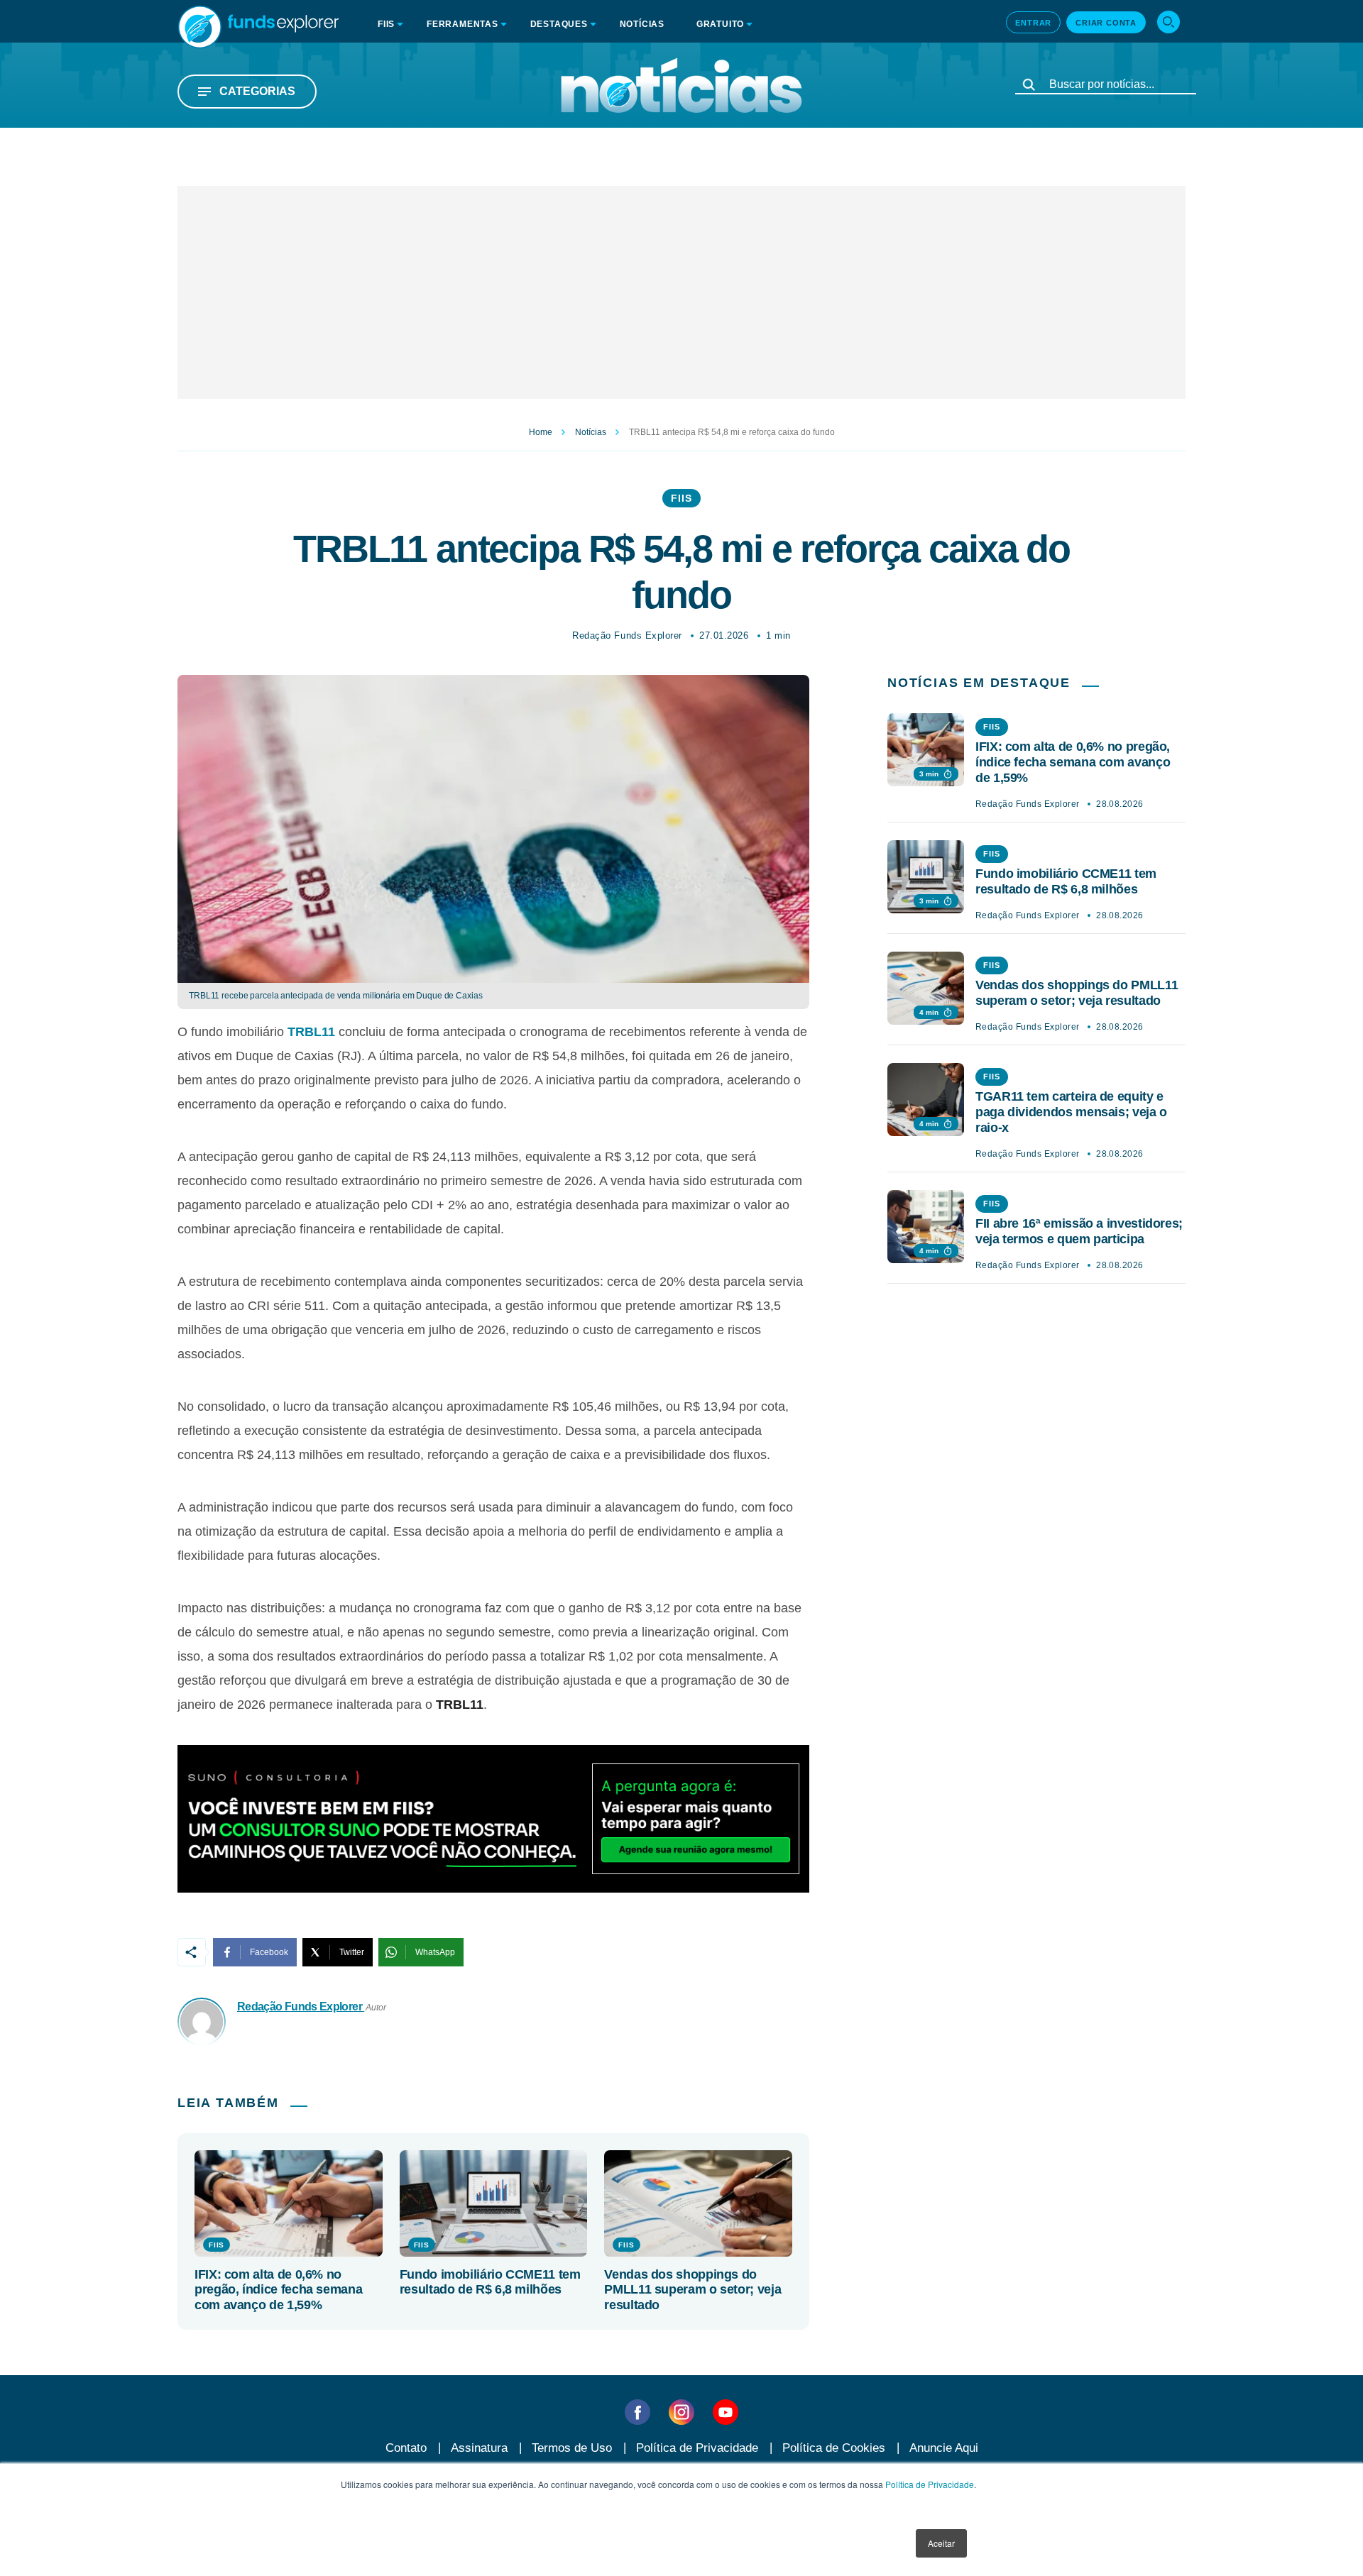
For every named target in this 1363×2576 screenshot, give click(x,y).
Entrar (1033, 23)
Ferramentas (462, 24)
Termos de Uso (572, 2448)
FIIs (681, 498)
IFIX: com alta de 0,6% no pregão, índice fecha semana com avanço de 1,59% (278, 2290)
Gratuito (720, 24)
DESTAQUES (559, 24)
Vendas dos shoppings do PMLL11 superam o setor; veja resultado (693, 2290)
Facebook (269, 1952)
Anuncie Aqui (944, 2448)
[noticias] (681, 85)
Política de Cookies (834, 2448)
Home (541, 432)
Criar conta (1106, 23)
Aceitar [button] (941, 2543)
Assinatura (479, 2448)
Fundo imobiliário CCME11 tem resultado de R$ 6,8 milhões (490, 2282)
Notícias (642, 24)
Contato (406, 2448)
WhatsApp (435, 1952)
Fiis (386, 24)
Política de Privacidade (930, 2484)
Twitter (352, 1952)
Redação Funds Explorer (627, 635)
